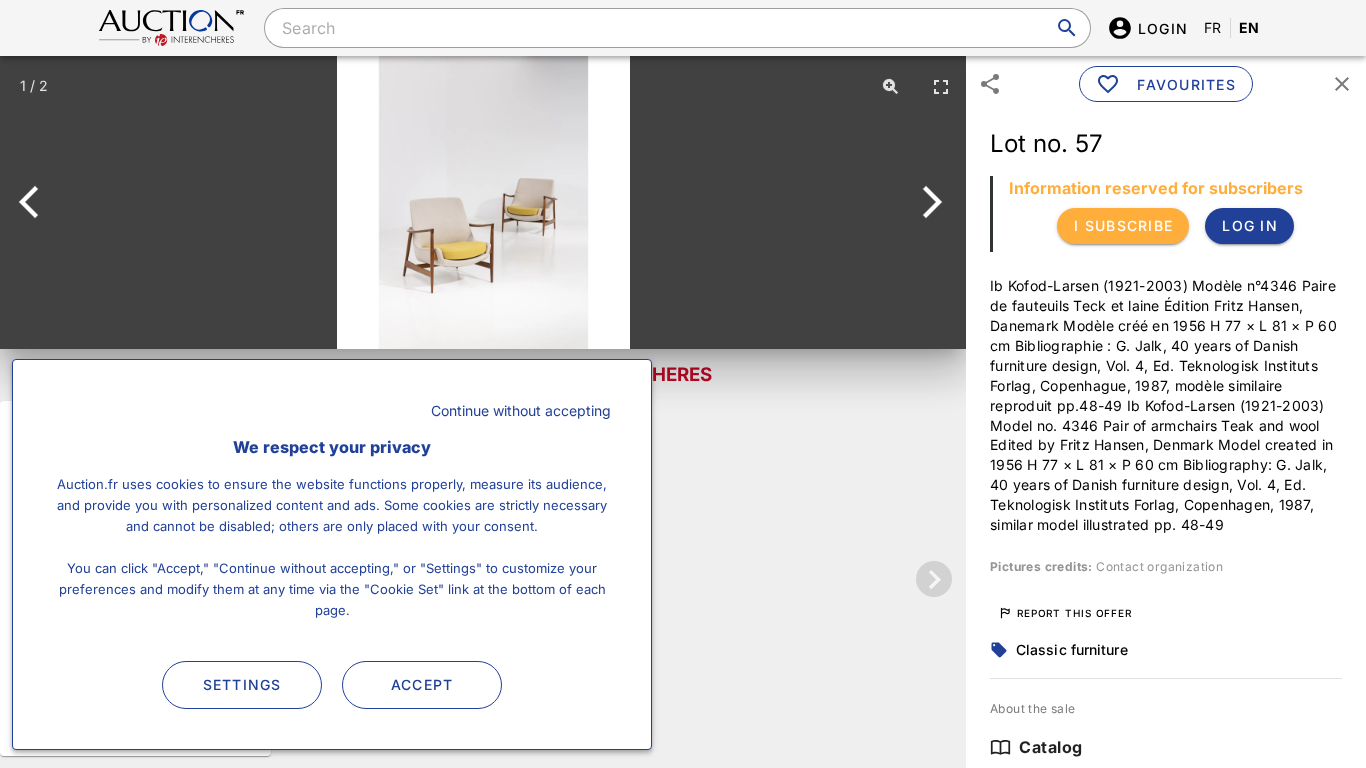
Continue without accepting (521, 410)
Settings (242, 684)
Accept (422, 684)
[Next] (928, 202)
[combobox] (677, 28)
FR (1213, 27)
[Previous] (37, 202)
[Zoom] (891, 86)
